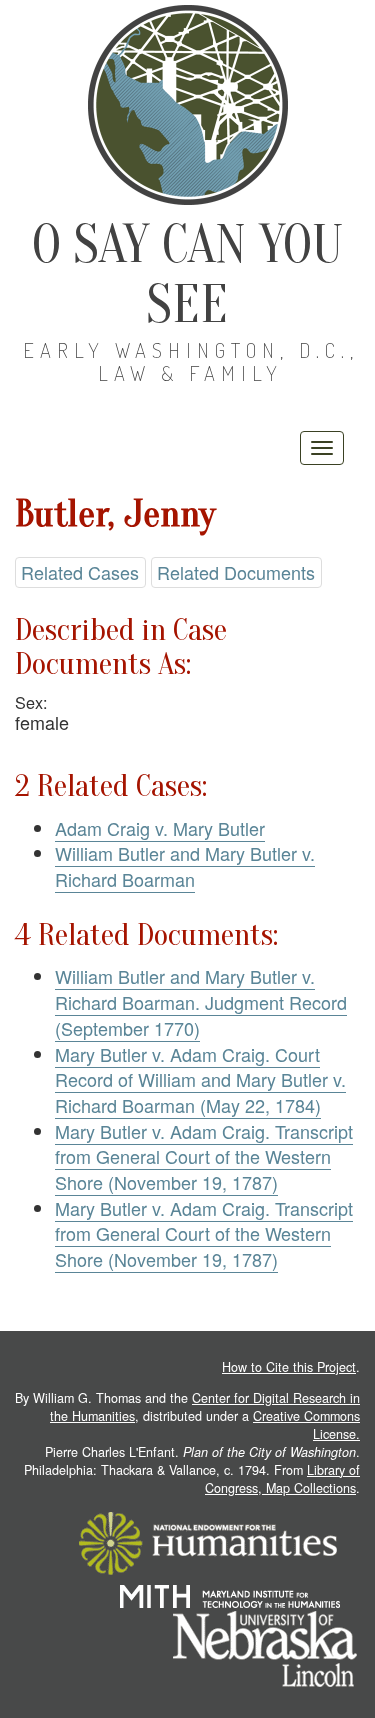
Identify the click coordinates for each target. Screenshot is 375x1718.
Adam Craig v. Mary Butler (160, 828)
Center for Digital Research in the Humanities (205, 1407)
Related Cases (80, 572)
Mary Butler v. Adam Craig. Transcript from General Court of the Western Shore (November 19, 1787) (204, 1156)
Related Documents (236, 572)
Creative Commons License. (306, 1425)
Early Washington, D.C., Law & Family (191, 361)
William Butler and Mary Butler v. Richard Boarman (185, 866)
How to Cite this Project (289, 1367)
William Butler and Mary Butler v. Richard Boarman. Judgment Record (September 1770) (201, 1001)
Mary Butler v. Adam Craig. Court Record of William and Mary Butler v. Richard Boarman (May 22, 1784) (200, 1079)
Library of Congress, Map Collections (282, 1479)
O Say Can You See (187, 274)
